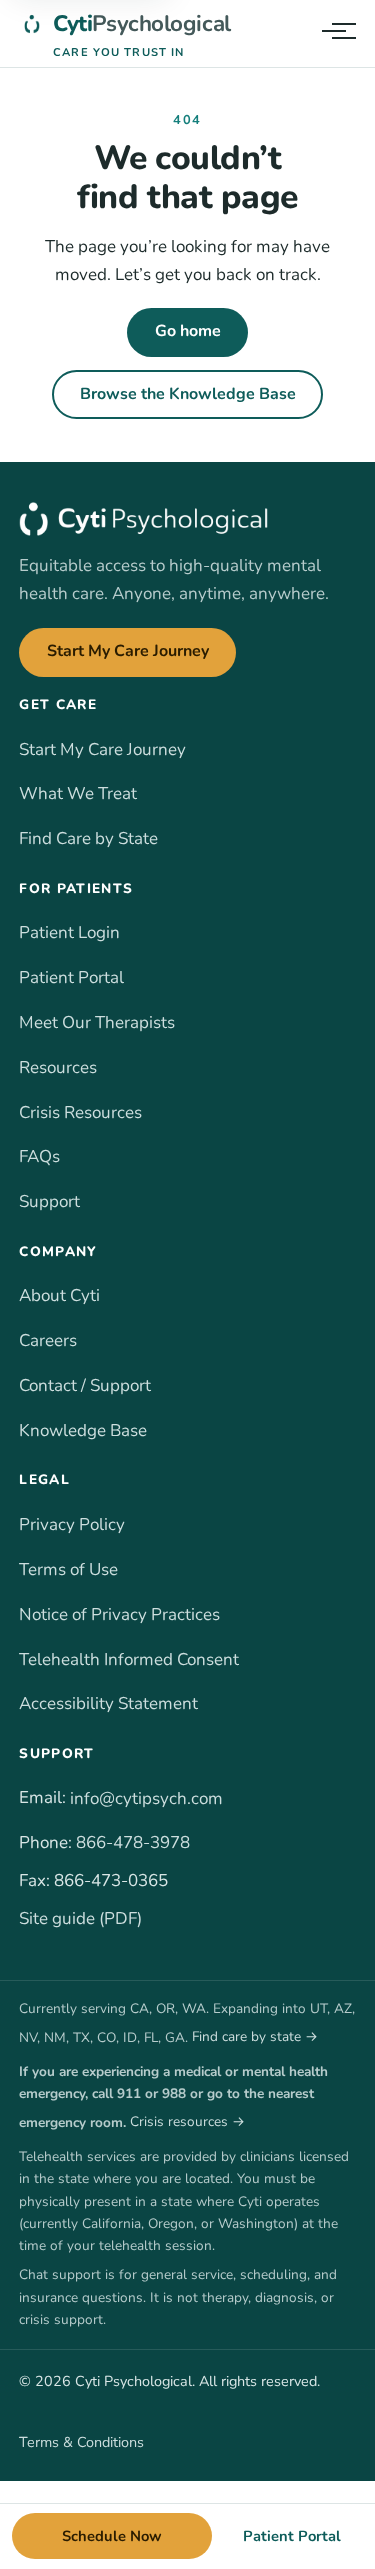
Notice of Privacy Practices (119, 1614)
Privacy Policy (72, 1524)
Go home (188, 331)
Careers (48, 1340)
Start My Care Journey (128, 651)
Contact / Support (85, 1385)
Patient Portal (71, 977)
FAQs (39, 1156)
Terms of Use (68, 1569)
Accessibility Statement (108, 1703)
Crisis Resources (80, 1112)
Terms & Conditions (81, 2442)
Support (49, 1201)
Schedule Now (112, 2536)
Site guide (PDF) (80, 1918)
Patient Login (69, 932)
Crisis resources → (187, 2121)
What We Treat (78, 793)
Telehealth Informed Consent (129, 1659)
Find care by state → (255, 2036)
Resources (58, 1067)
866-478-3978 (133, 1842)
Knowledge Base (83, 1430)
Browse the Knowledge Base (188, 394)
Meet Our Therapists (97, 1022)
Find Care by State (88, 838)
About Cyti (59, 1295)
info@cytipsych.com (146, 1798)
